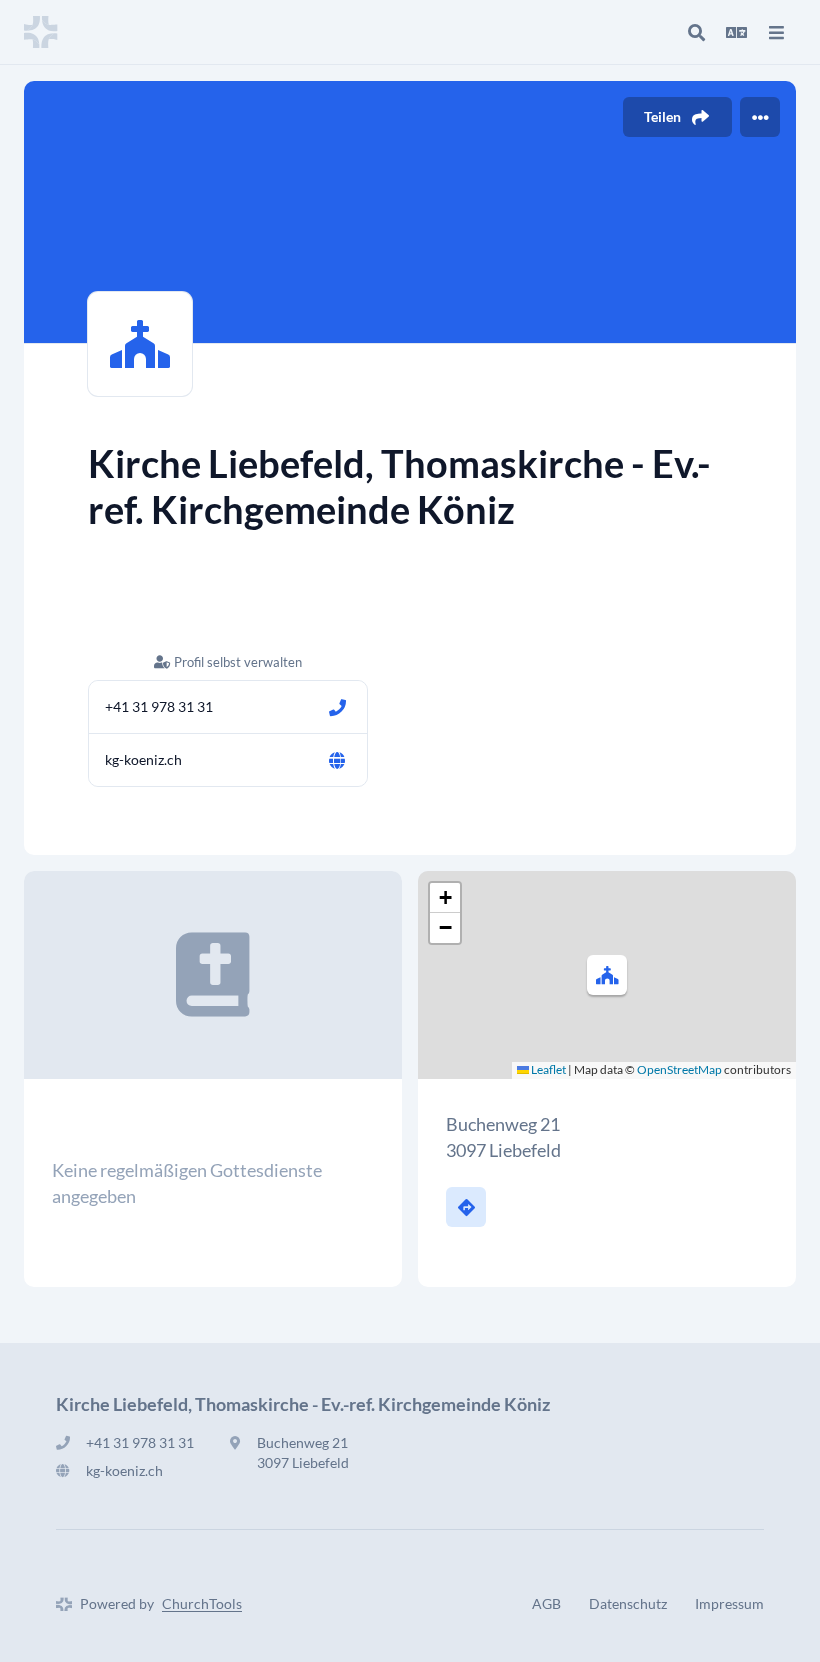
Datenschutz (628, 1603)
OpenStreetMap (679, 1069)
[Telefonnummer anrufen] (337, 707)
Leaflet (547, 1069)
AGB (546, 1603)
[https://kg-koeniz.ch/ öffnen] (337, 760)
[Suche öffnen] (696, 32)
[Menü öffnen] (776, 32)
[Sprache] (736, 32)
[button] (607, 975)
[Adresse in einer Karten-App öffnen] (466, 1207)
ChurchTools (202, 1603)
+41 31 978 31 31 (159, 706)
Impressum (729, 1603)
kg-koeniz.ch (143, 759)
